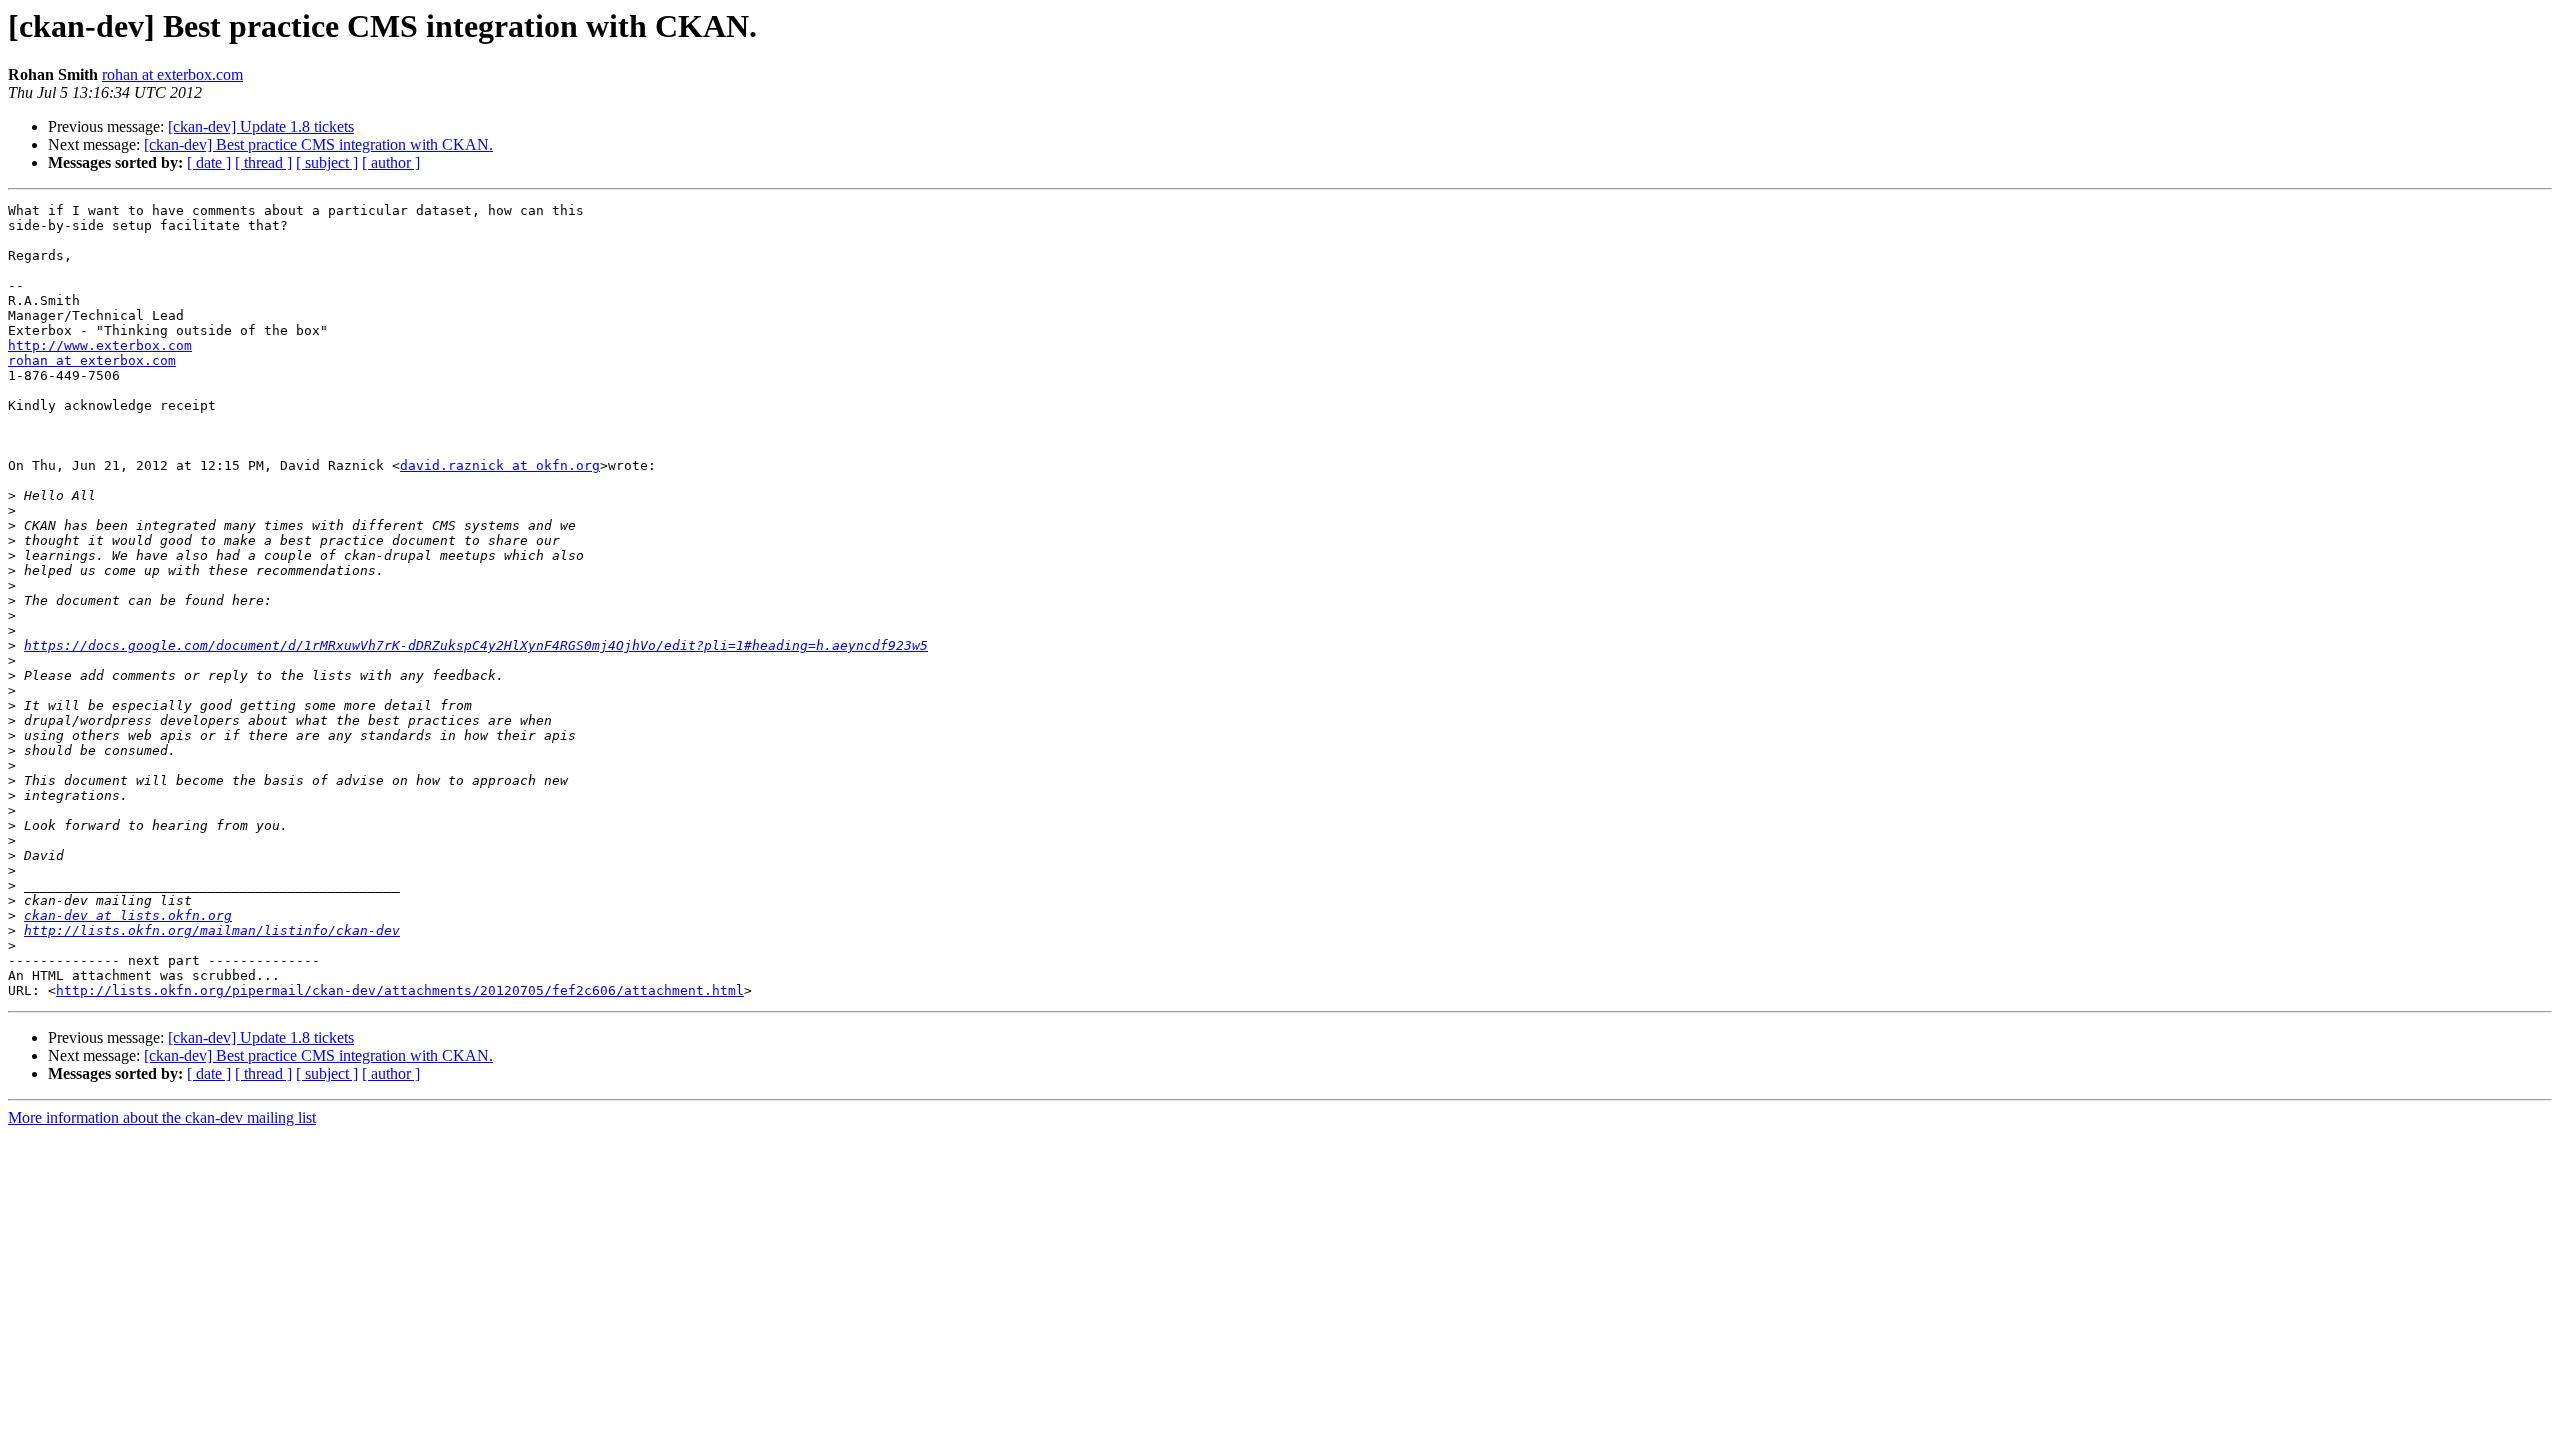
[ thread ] (263, 162)
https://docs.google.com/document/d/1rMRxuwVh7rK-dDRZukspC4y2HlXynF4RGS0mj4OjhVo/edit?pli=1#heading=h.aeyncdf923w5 (476, 645)
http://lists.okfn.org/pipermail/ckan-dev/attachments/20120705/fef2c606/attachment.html (400, 990)
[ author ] (391, 162)
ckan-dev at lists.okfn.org (128, 915)
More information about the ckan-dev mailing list (162, 1117)
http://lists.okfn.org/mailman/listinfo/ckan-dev (212, 930)
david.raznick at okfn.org (500, 465)
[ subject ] (327, 162)
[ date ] (209, 162)
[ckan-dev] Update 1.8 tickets (261, 126)
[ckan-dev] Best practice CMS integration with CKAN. (318, 144)
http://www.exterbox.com (100, 345)
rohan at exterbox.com (172, 74)
